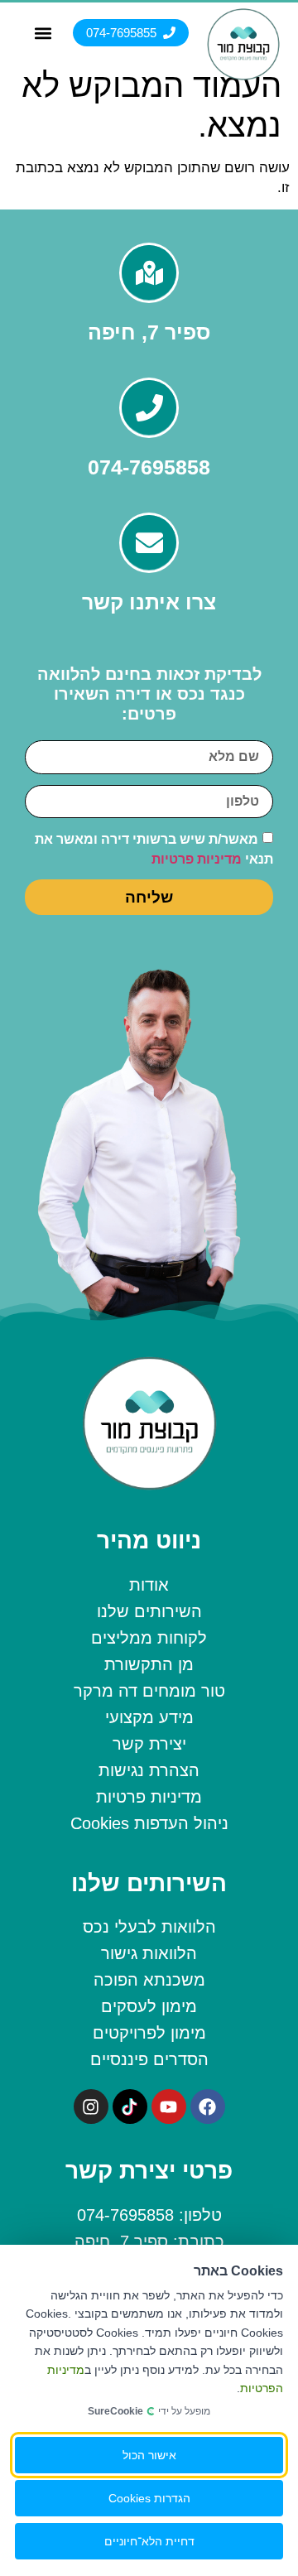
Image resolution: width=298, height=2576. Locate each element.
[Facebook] (208, 2107)
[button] (43, 33)
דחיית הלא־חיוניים (149, 2541)
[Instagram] (91, 2107)
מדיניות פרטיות (197, 859)
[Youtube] (169, 2107)
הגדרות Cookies (149, 2498)
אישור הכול (149, 2455)
